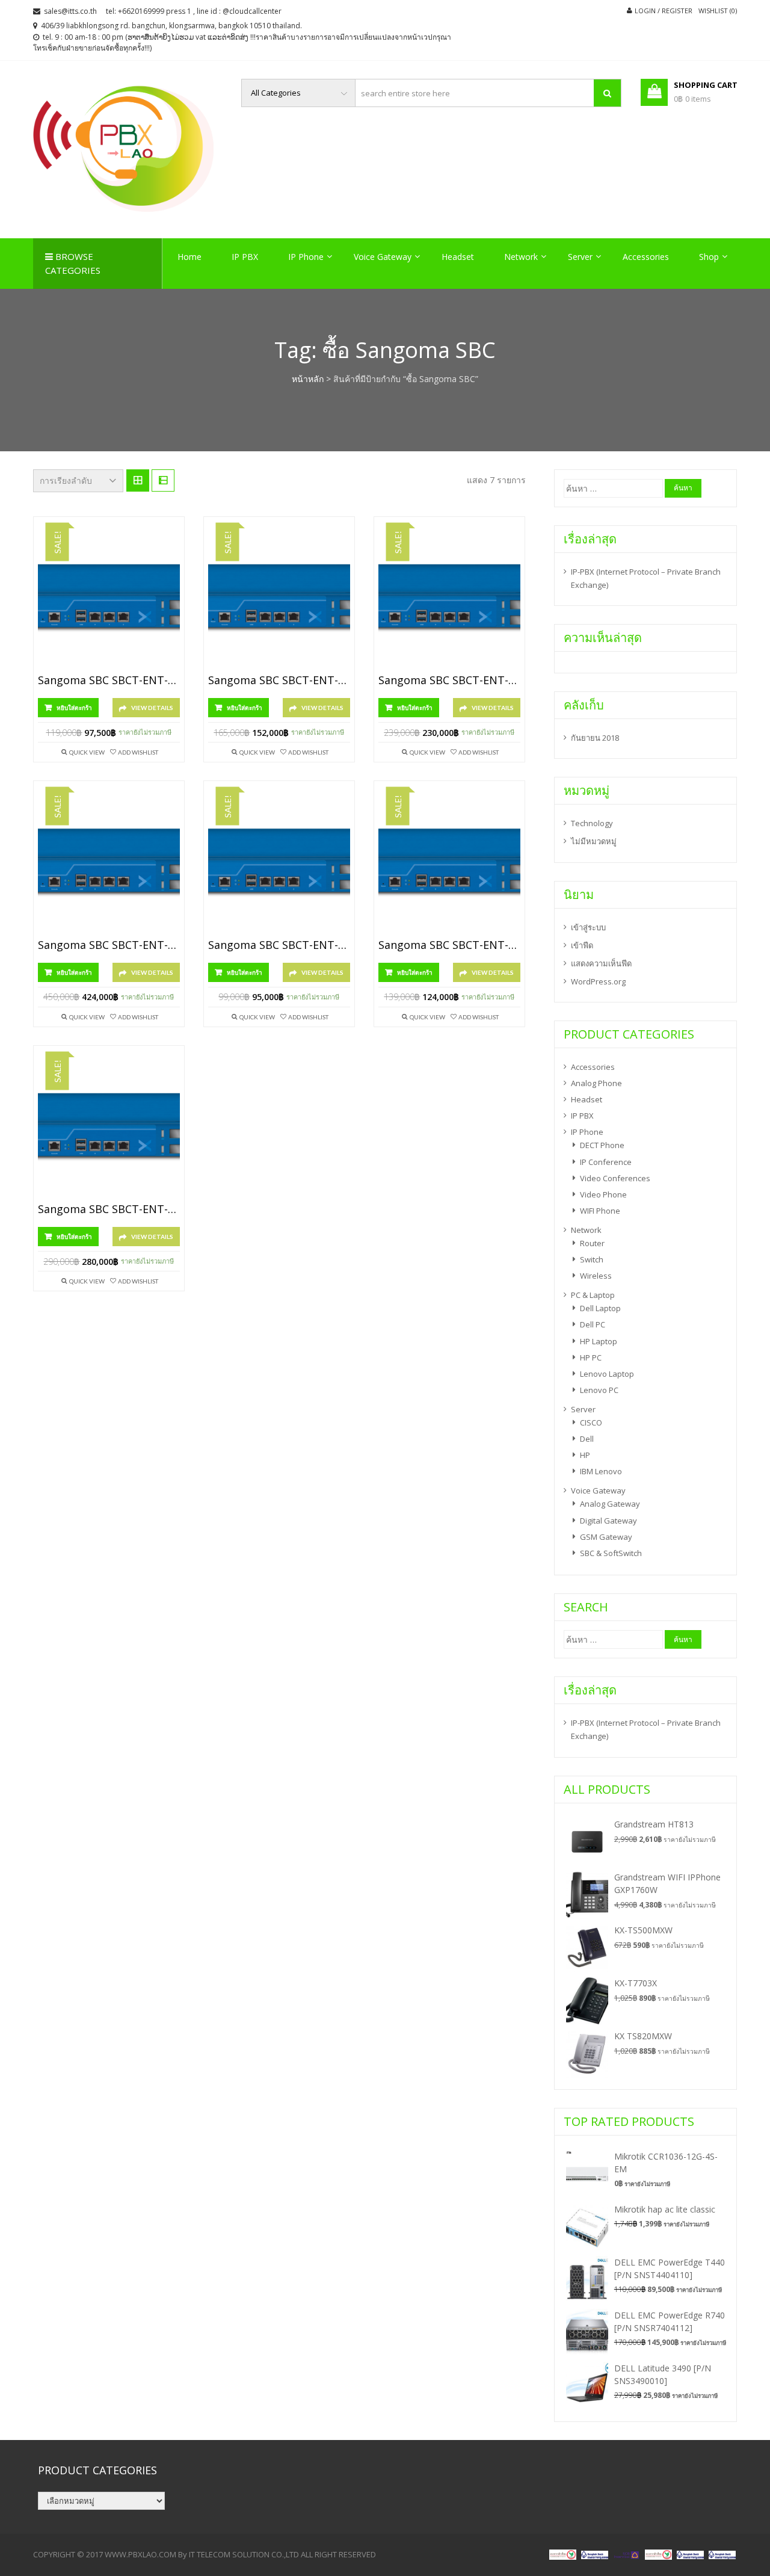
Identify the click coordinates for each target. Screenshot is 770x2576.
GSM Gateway (606, 1537)
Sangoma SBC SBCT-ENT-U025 (279, 945)
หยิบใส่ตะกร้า (74, 708)
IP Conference (606, 1162)
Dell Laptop (600, 1308)
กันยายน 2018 (595, 738)
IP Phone (306, 257)
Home (189, 257)
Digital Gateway (608, 1521)
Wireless (596, 1276)
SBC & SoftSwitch (611, 1553)
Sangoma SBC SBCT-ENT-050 (279, 681)
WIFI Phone (600, 1211)
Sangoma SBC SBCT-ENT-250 (109, 945)
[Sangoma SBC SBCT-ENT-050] (279, 599)
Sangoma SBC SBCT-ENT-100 (449, 681)
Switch (592, 1259)
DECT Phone (602, 1145)
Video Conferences (615, 1178)
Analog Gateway (610, 1504)
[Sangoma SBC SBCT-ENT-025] (109, 599)
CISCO (591, 1422)
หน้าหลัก (308, 379)
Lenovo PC (599, 1390)
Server (580, 257)
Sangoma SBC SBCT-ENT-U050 (449, 945)
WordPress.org (598, 981)
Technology (592, 823)
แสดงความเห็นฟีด (601, 963)
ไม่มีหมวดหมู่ (594, 841)
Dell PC (593, 1324)
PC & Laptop (593, 1295)
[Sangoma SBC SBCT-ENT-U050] (449, 863)
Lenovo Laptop (607, 1374)
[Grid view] (138, 481)
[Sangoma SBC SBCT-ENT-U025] (279, 863)
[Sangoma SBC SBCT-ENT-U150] (109, 1128)
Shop (709, 257)
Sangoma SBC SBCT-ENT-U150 (109, 1209)
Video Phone (603, 1194)
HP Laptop (599, 1341)
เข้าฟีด (582, 945)
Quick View (87, 752)
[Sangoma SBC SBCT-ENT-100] (449, 599)
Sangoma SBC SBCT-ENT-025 (109, 681)
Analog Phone (596, 1083)
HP (585, 1455)
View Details (152, 708)
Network (521, 257)
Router (592, 1243)
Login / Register (664, 11)
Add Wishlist (138, 752)
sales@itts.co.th (70, 11)
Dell (587, 1439)
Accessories (646, 257)
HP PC (591, 1357)
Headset (458, 257)
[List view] (163, 481)
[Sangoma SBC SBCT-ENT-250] (109, 863)
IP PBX (245, 257)
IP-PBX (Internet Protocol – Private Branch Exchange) (646, 578)
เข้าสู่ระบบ (588, 927)
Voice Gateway (383, 257)
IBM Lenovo (601, 1471)
